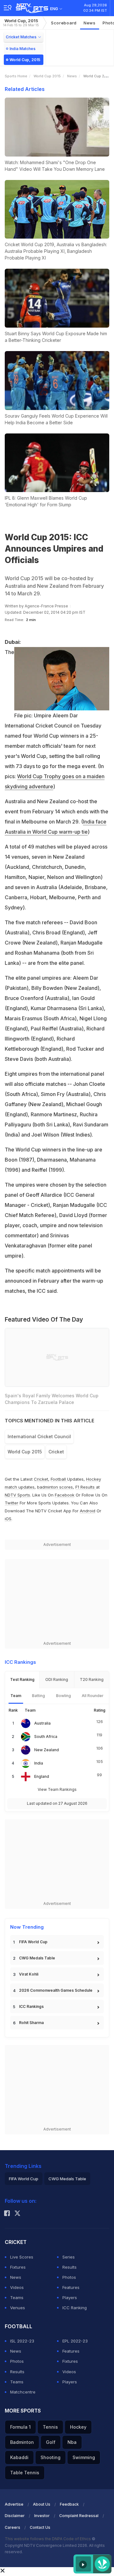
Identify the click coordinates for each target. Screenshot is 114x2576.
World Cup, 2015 (21, 23)
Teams (17, 2297)
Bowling (63, 1696)
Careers (13, 2527)
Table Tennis (25, 2473)
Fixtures (18, 2267)
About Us (42, 2504)
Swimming (84, 2457)
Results (70, 2267)
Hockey (78, 2427)
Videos (17, 2287)
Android (88, 1511)
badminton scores (55, 1487)
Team (16, 1696)
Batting (38, 1696)
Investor (42, 2516)
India (39, 1763)
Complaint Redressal (79, 2516)
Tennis (50, 2427)
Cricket (41, 1479)
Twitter (12, 1503)
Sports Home (16, 76)
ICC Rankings (31, 2006)
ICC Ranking (75, 2308)
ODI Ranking (57, 1679)
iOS (8, 1519)
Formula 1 (20, 2427)
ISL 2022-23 (22, 2341)
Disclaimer (15, 2516)
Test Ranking (22, 1679)
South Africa (46, 1737)
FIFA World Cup (33, 1942)
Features (71, 2287)
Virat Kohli (29, 1974)
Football (59, 1479)
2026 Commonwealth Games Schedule (56, 1990)
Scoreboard (64, 23)
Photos (69, 2277)
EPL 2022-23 (75, 2341)
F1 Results (86, 1487)
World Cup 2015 (47, 76)
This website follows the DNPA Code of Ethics (48, 2539)
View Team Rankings (57, 1789)
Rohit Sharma (31, 2023)
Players (70, 2297)
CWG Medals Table (37, 1958)
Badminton (22, 2442)
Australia (42, 1723)
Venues (18, 2308)
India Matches (22, 49)
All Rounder (93, 1696)
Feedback (69, 2504)
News (90, 23)
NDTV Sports (17, 1495)
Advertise (14, 2504)
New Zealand (47, 1750)
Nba (72, 2442)
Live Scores (22, 2257)
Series (69, 2257)
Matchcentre (23, 2392)
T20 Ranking (92, 1679)
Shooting (51, 2457)
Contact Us (40, 2527)
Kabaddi (19, 2457)
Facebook (65, 1495)
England (42, 1776)
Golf (51, 2442)
